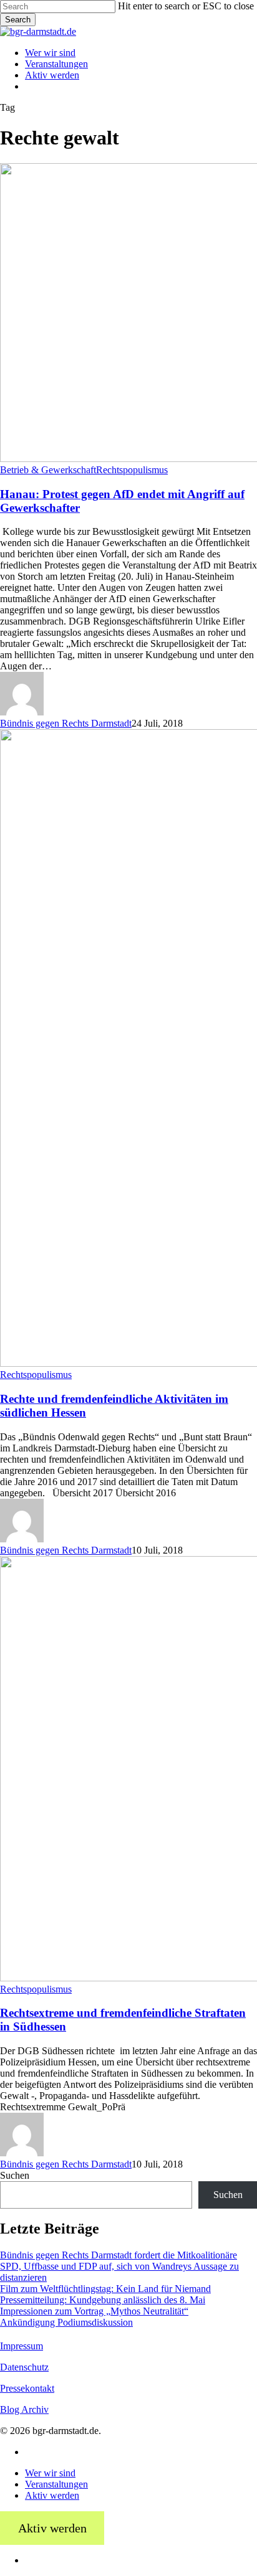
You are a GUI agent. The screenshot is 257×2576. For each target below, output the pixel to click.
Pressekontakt (27, 2388)
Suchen (15, 2175)
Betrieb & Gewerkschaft (48, 470)
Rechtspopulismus (132, 470)
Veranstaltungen (56, 2484)
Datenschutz (24, 2367)
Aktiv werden (52, 2495)
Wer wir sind (50, 2473)
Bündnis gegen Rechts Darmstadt (66, 723)
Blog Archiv (24, 2409)
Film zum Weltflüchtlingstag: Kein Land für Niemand (105, 2289)
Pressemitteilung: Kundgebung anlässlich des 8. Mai (103, 2300)
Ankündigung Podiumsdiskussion (66, 2322)
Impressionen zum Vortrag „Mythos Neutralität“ (94, 2311)
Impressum (22, 2346)
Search (18, 20)
